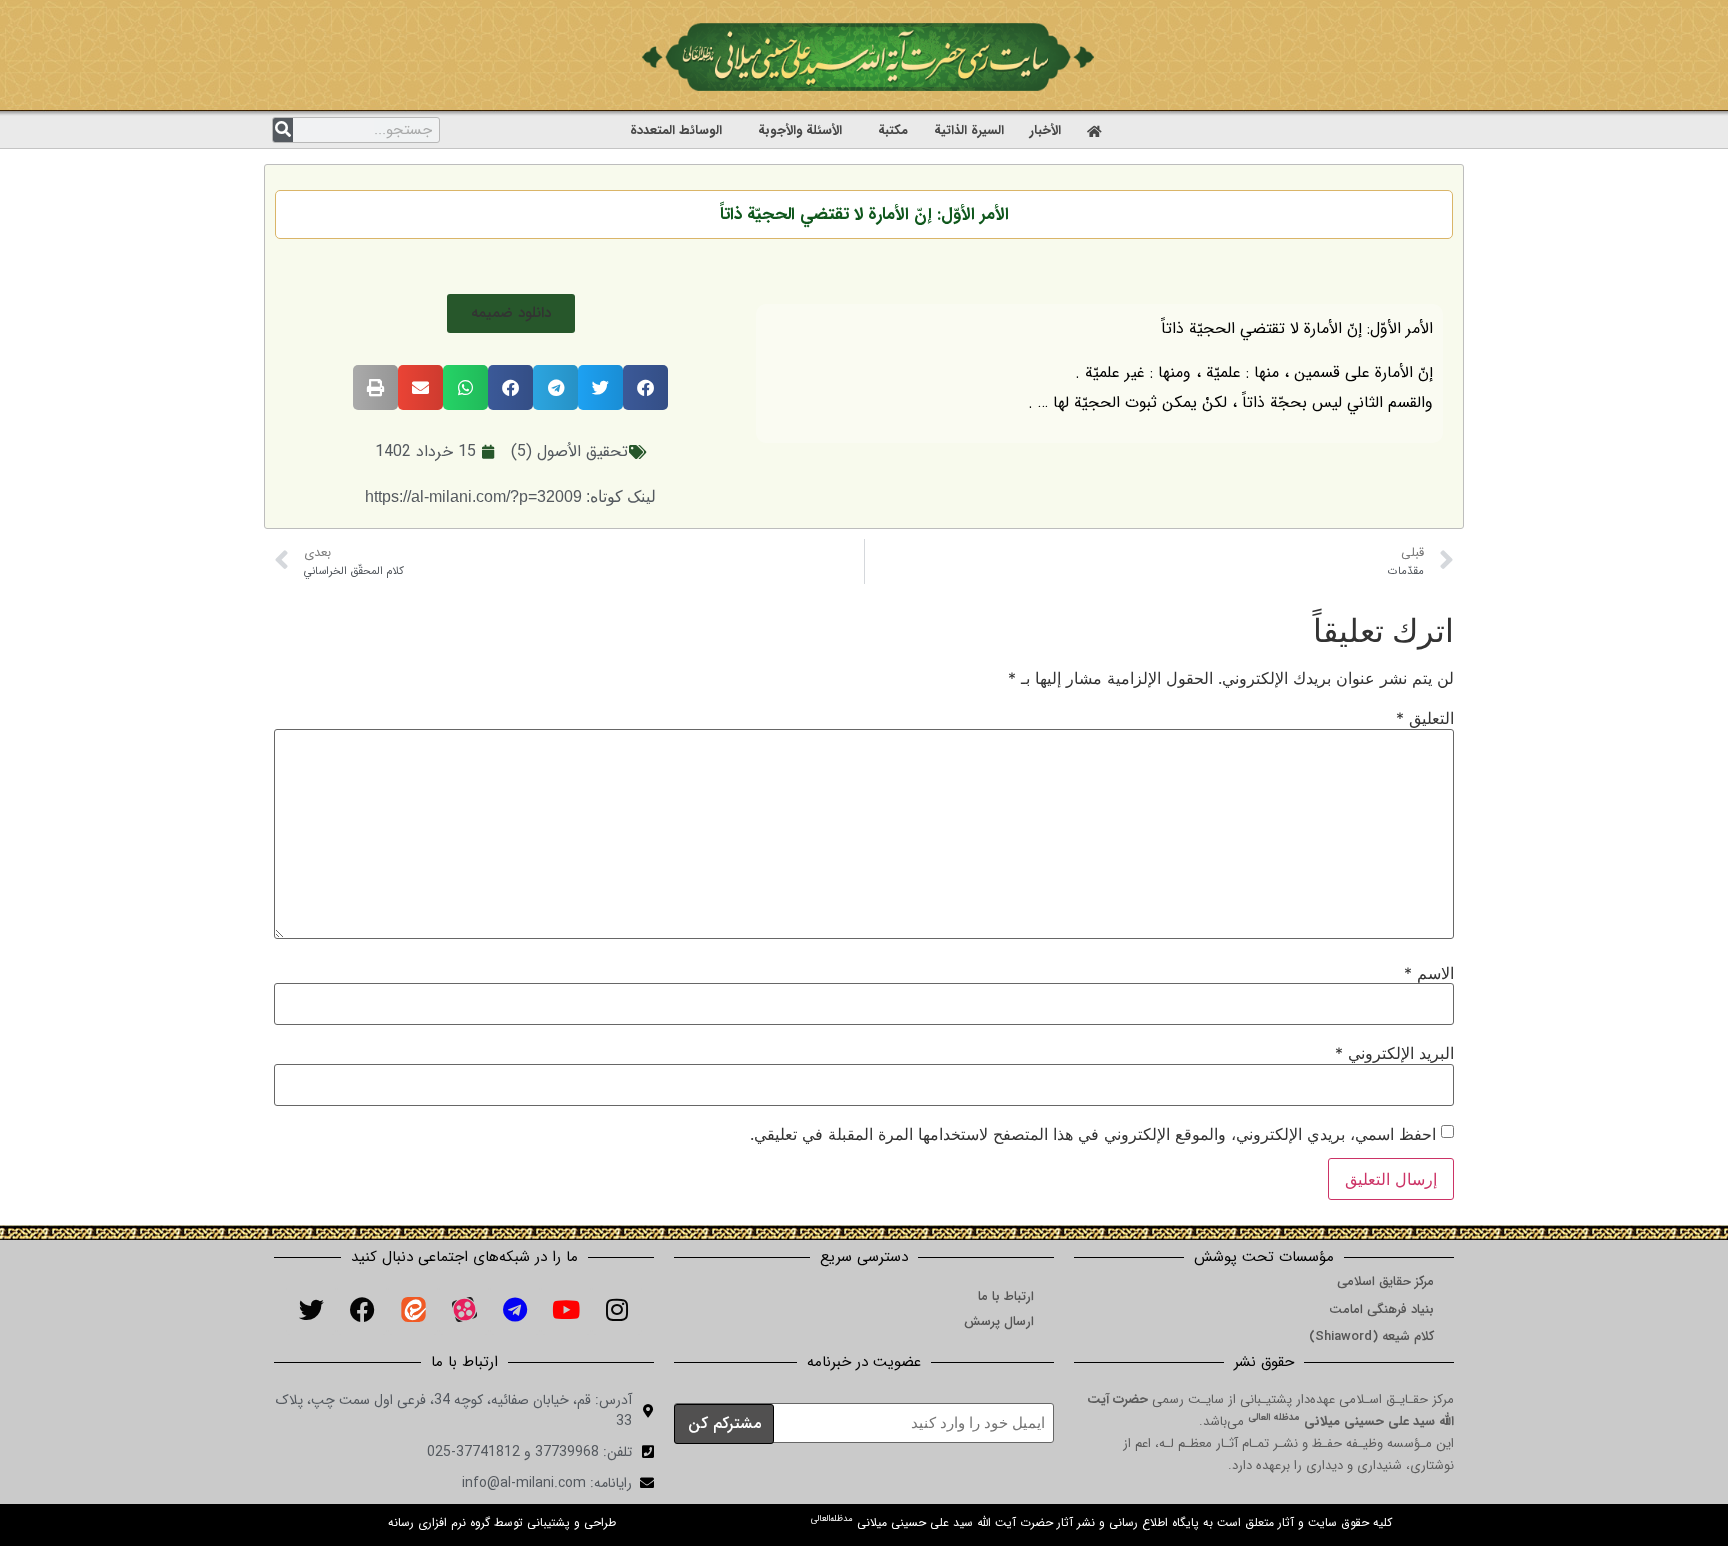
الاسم (1429, 973)
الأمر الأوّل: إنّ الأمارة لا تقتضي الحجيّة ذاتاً (864, 214)
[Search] (283, 130)
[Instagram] (617, 1310)
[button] (511, 313)
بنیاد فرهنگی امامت (1381, 1309)
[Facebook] (362, 1310)
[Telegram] (515, 1310)
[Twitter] (311, 1310)
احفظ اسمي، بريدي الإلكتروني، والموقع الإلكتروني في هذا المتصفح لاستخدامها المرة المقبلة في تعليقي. (1093, 1134)
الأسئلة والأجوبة (800, 130)
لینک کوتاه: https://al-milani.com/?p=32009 (510, 496)
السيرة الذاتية (969, 130)
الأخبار (1045, 130)
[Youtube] (566, 1310)
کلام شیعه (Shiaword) (1371, 1336)
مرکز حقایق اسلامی (1385, 1281)
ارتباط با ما (1006, 1296)
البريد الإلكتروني (1394, 1053)
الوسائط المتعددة (676, 130)
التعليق (1425, 718)
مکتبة (893, 130)
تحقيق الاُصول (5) (569, 451)
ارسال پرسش (999, 1321)
